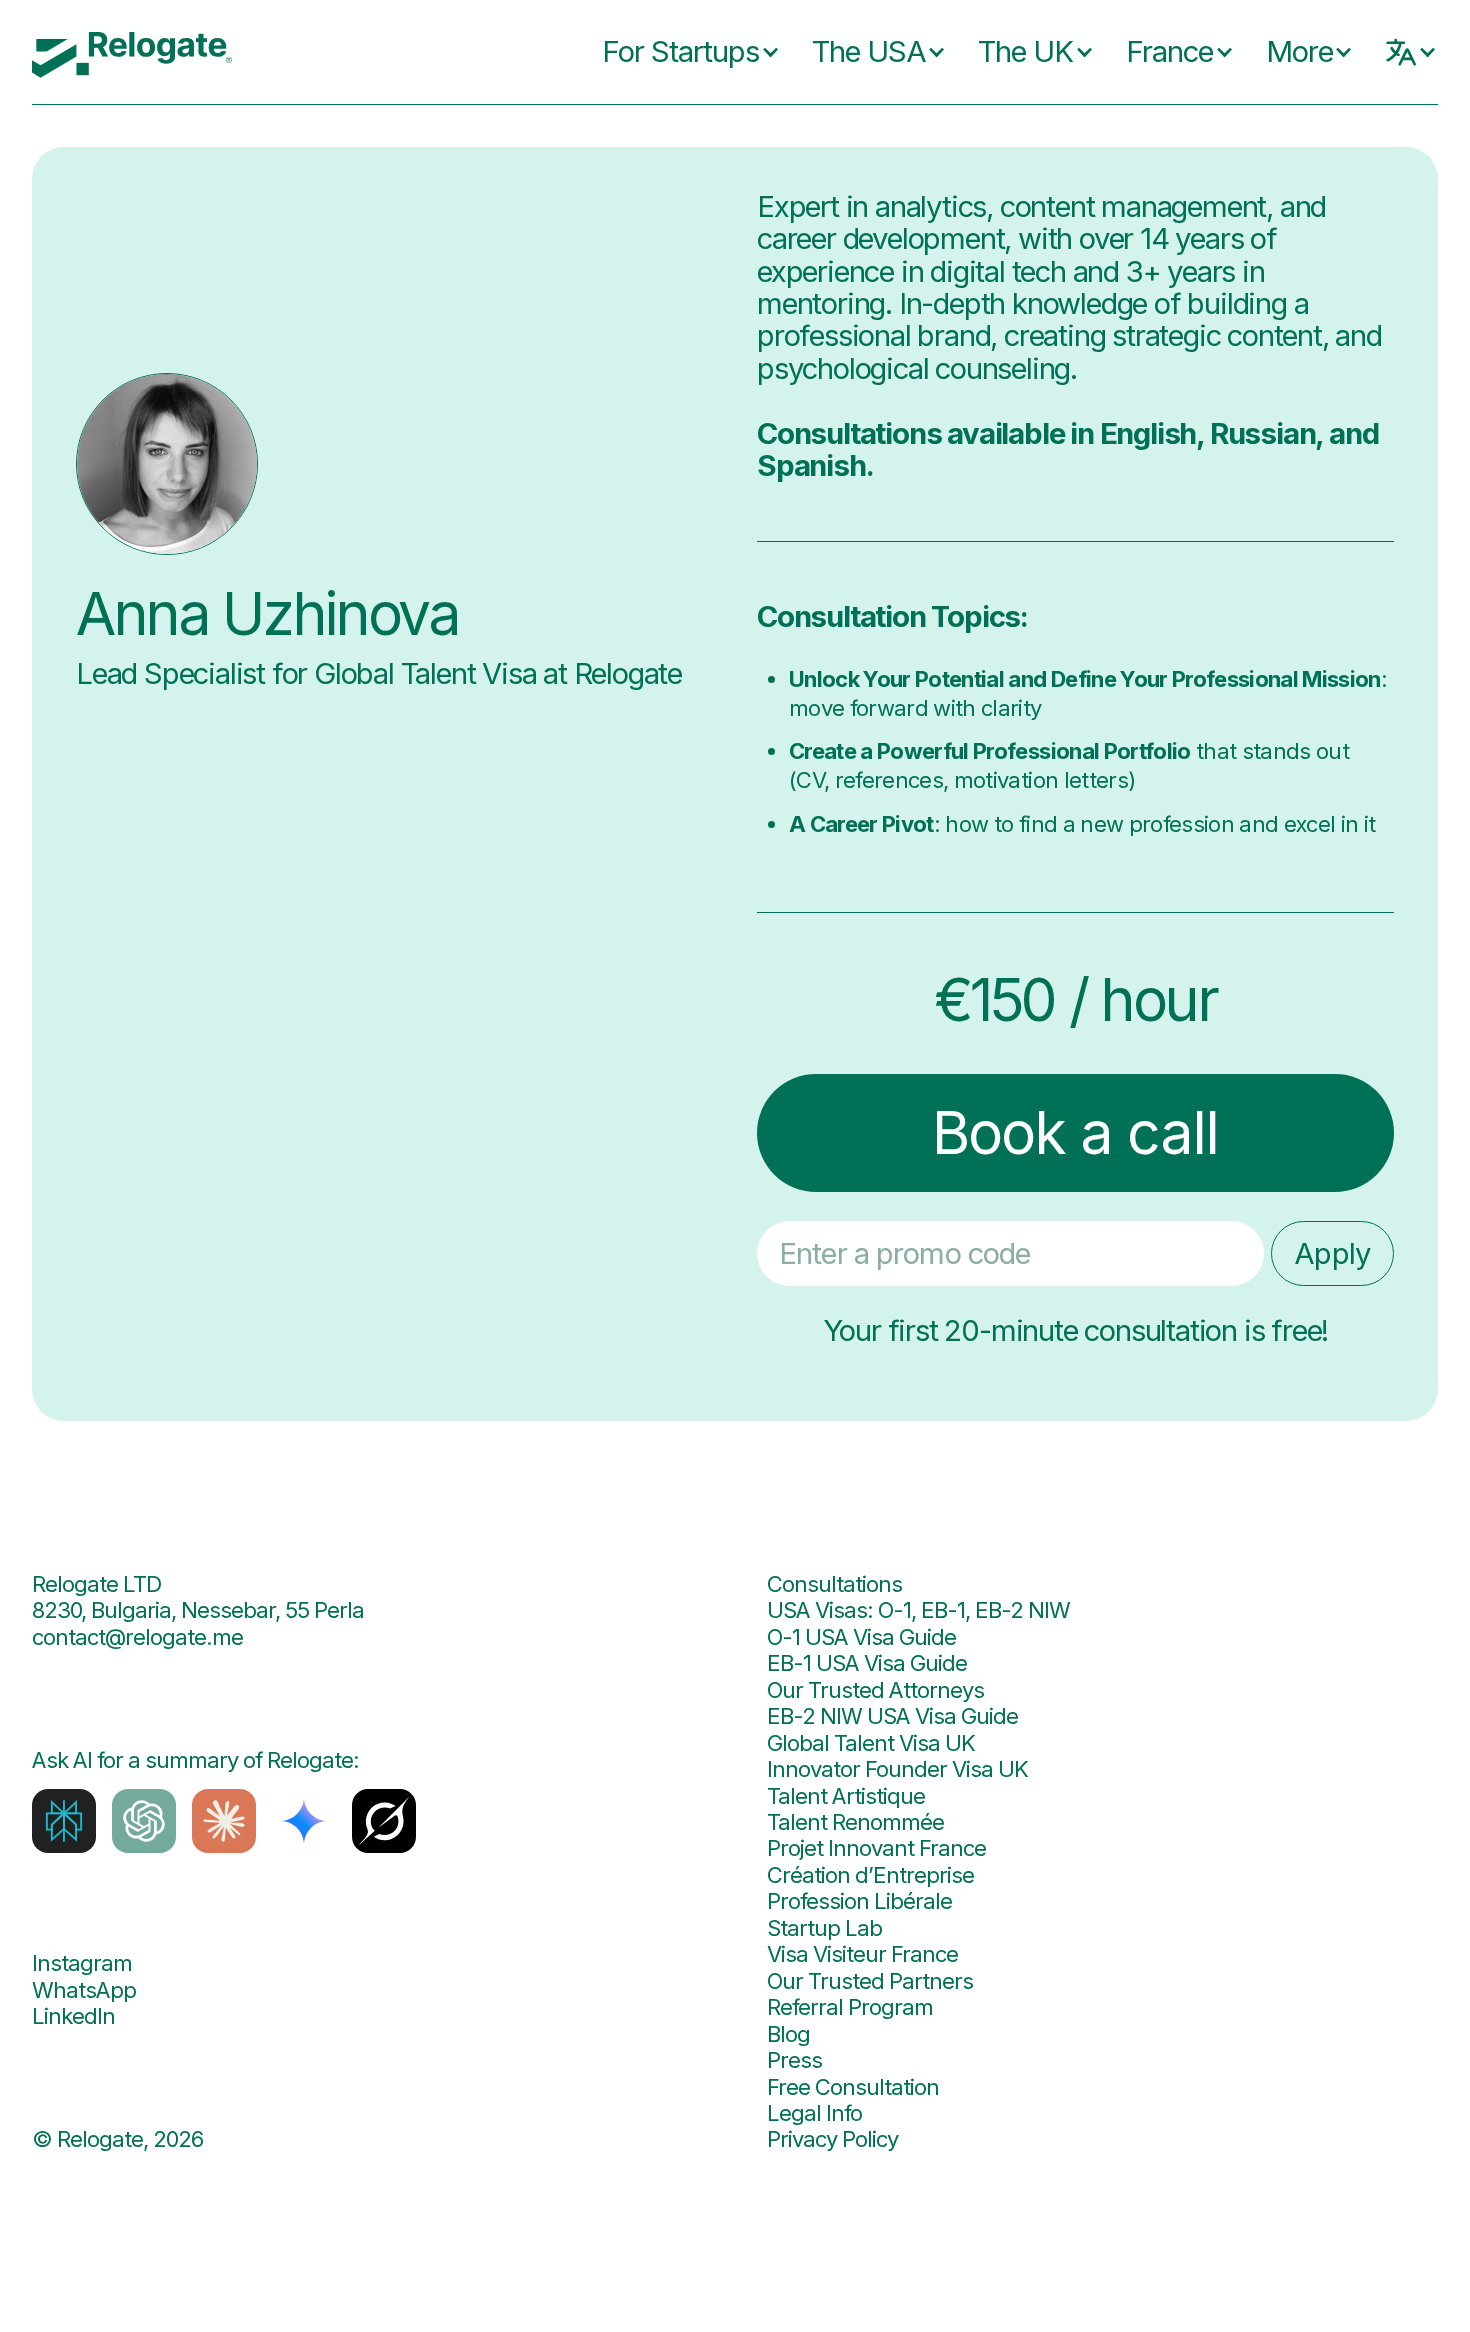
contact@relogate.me (137, 1637)
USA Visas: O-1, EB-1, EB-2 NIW (918, 1610)
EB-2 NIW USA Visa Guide (892, 1716)
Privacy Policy (832, 2139)
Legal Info (814, 2113)
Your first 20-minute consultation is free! (1076, 1331)
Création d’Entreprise (870, 1875)
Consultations (834, 1584)
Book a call (1075, 1132)
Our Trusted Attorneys (875, 1690)
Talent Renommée (855, 1822)
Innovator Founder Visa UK (897, 1769)
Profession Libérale (859, 1901)
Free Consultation (853, 2087)
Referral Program (850, 2007)
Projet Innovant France (876, 1848)
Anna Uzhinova (267, 614)
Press (794, 2060)
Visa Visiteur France (862, 1954)
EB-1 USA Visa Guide (867, 1663)
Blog (788, 2034)
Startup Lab (824, 1928)
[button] (675, 52)
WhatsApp (84, 1990)
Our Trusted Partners (870, 1981)
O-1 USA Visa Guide (861, 1637)
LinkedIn (73, 2016)
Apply (1332, 1253)
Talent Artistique (846, 1796)
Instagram (82, 1963)
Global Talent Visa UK (871, 1743)
